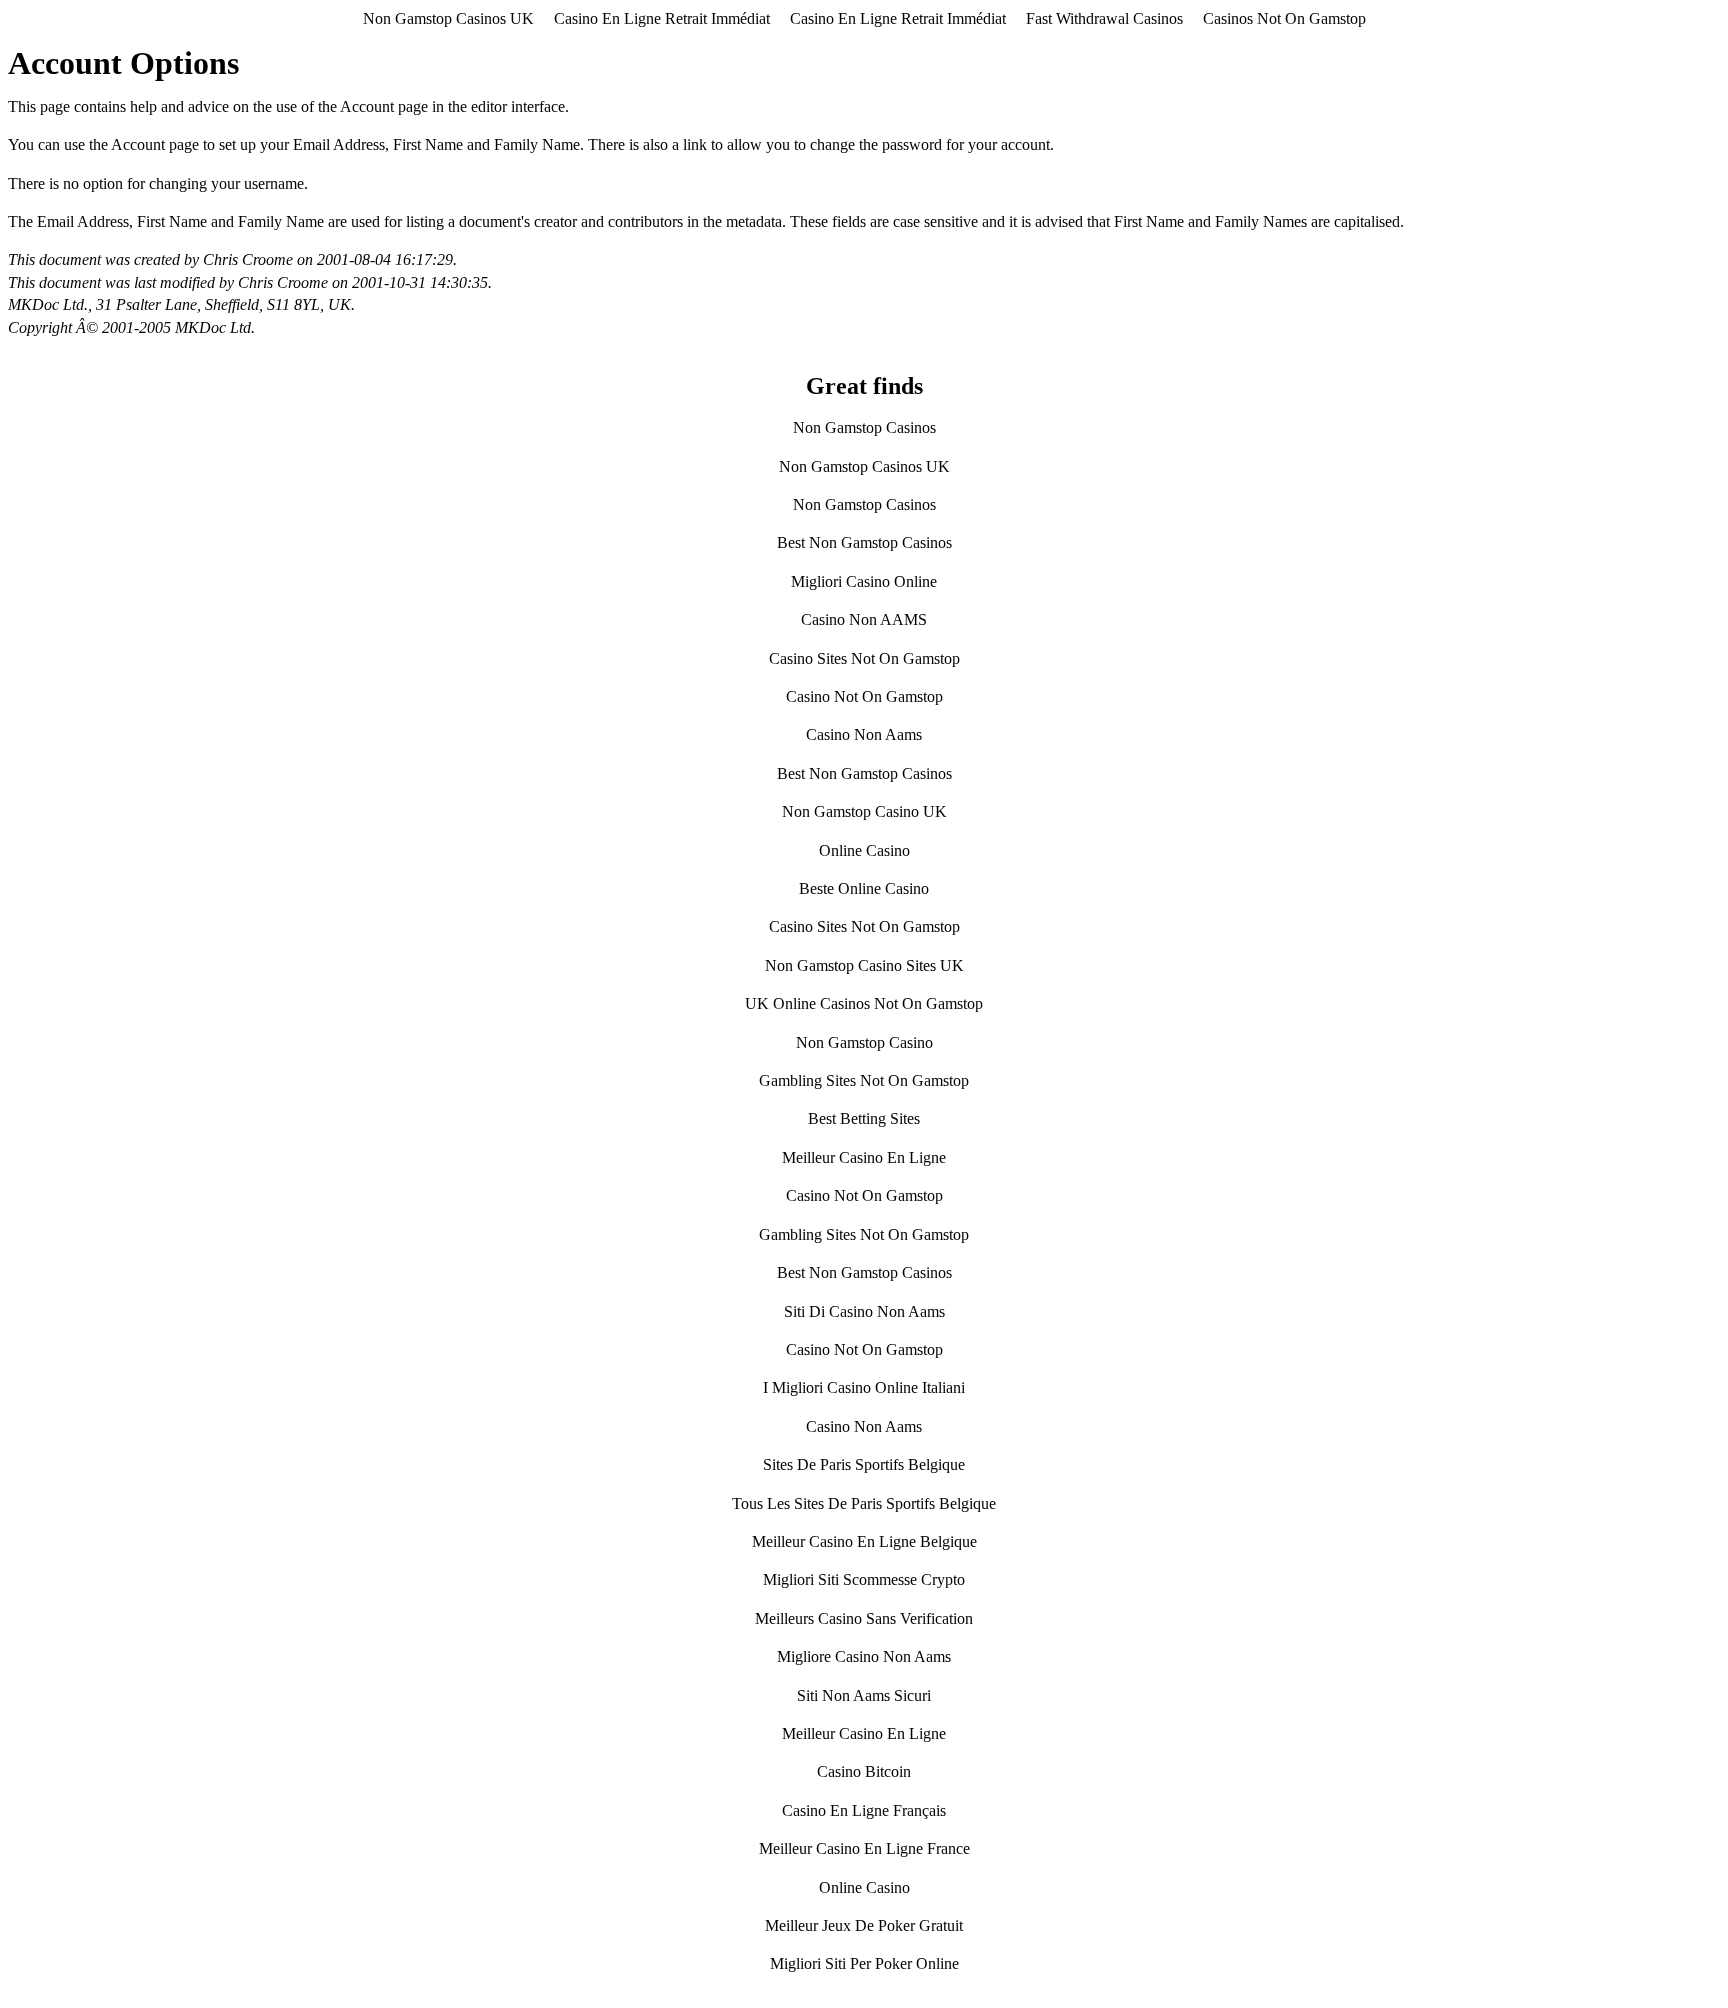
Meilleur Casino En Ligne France (864, 1848)
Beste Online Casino (864, 888)
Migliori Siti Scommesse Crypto (864, 1579)
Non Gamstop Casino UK (864, 811)
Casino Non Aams (864, 734)
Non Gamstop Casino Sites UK (864, 965)
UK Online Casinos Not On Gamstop (864, 1003)
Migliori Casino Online (864, 581)
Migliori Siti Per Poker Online (864, 1963)
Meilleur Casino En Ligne (864, 1157)
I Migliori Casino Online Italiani (864, 1387)
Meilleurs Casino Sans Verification (864, 1618)
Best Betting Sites (864, 1118)
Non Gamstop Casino (864, 1042)
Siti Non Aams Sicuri (864, 1695)
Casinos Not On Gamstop (1284, 18)
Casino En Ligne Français (864, 1810)
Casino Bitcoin (864, 1771)
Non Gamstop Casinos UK (448, 18)
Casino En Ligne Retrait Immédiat (662, 18)
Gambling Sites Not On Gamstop (864, 1080)
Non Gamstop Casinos (864, 427)
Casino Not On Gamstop (864, 696)
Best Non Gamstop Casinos (864, 542)
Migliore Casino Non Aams (864, 1656)
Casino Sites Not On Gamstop (864, 658)
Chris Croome (248, 259)
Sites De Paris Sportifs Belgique (864, 1464)
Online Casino (864, 850)
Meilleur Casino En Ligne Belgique (864, 1541)
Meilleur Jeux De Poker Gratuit (864, 1925)
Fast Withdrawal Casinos (1104, 18)
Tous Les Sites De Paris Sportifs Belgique (864, 1503)
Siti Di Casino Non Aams (864, 1311)
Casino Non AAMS (864, 619)
